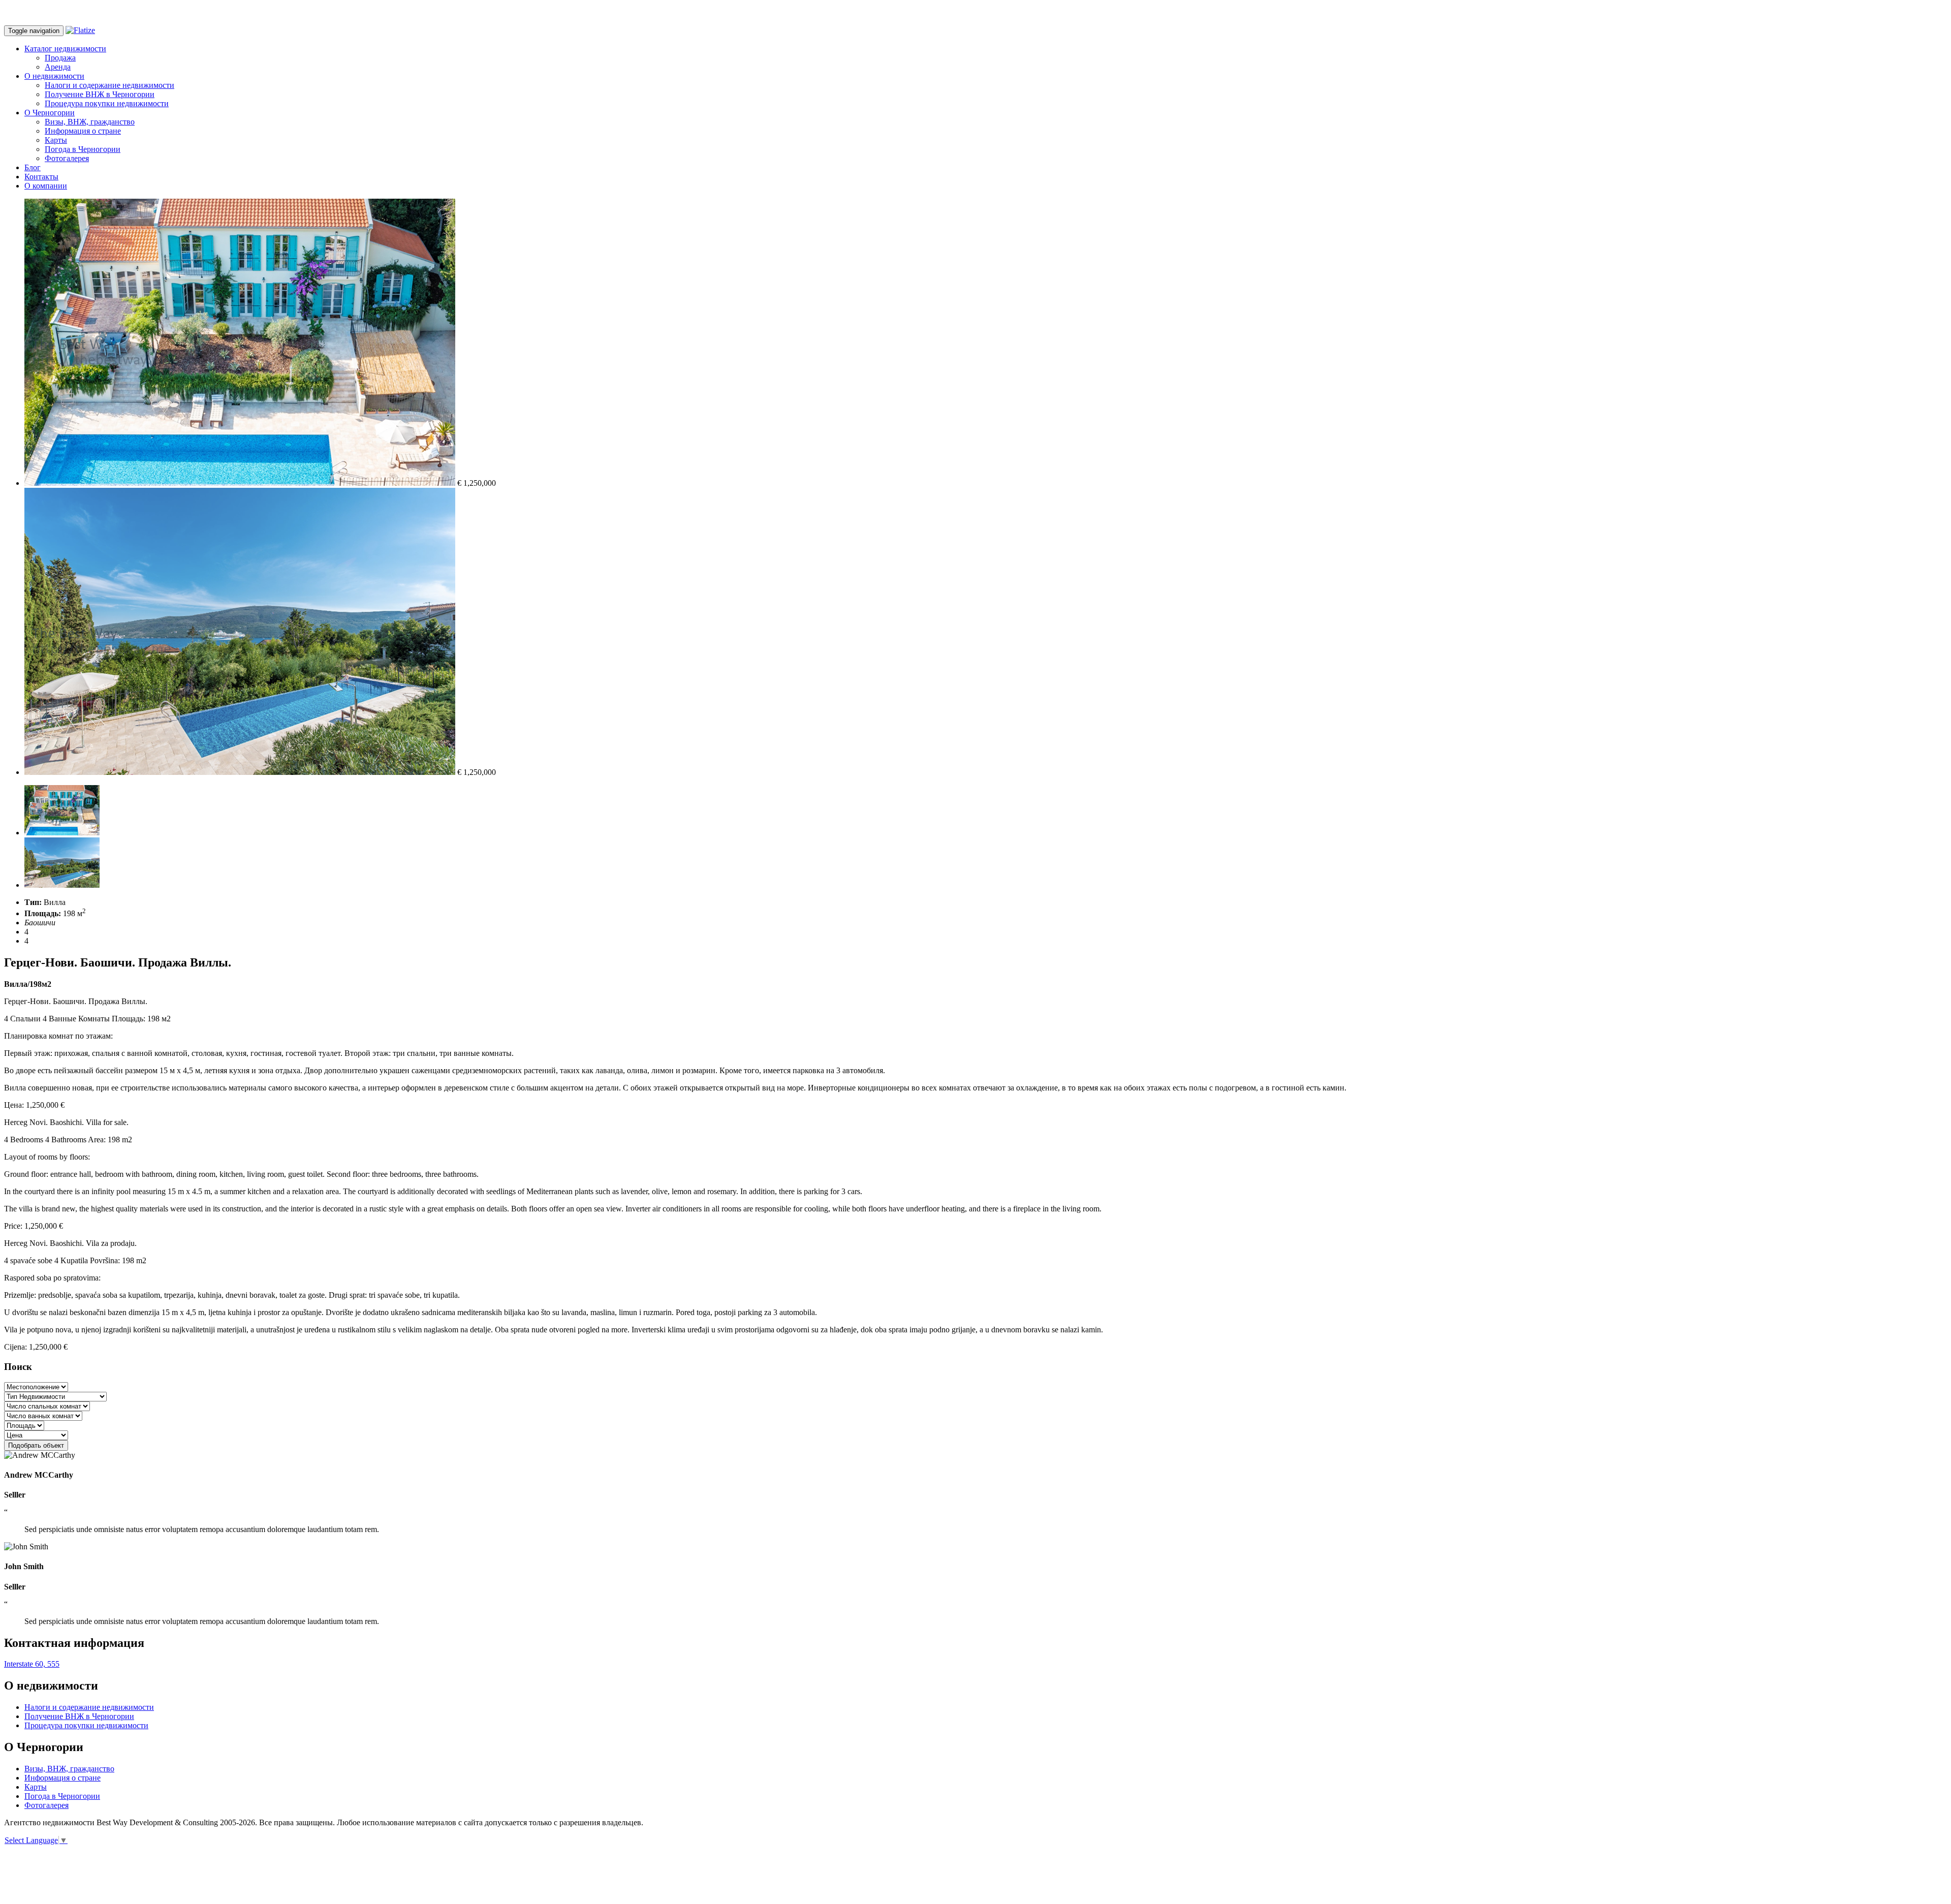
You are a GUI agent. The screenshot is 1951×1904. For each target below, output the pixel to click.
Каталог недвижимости (65, 49)
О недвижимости (54, 76)
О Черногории (50, 113)
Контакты (41, 177)
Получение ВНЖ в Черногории (100, 94)
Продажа (60, 58)
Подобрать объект (36, 1445)
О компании (46, 186)
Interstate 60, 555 (32, 1664)
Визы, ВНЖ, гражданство (90, 122)
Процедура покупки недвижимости (107, 103)
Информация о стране (83, 131)
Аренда (58, 67)
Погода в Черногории (83, 149)
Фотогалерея (67, 158)
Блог (33, 167)
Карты (56, 140)
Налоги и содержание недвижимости (109, 85)
